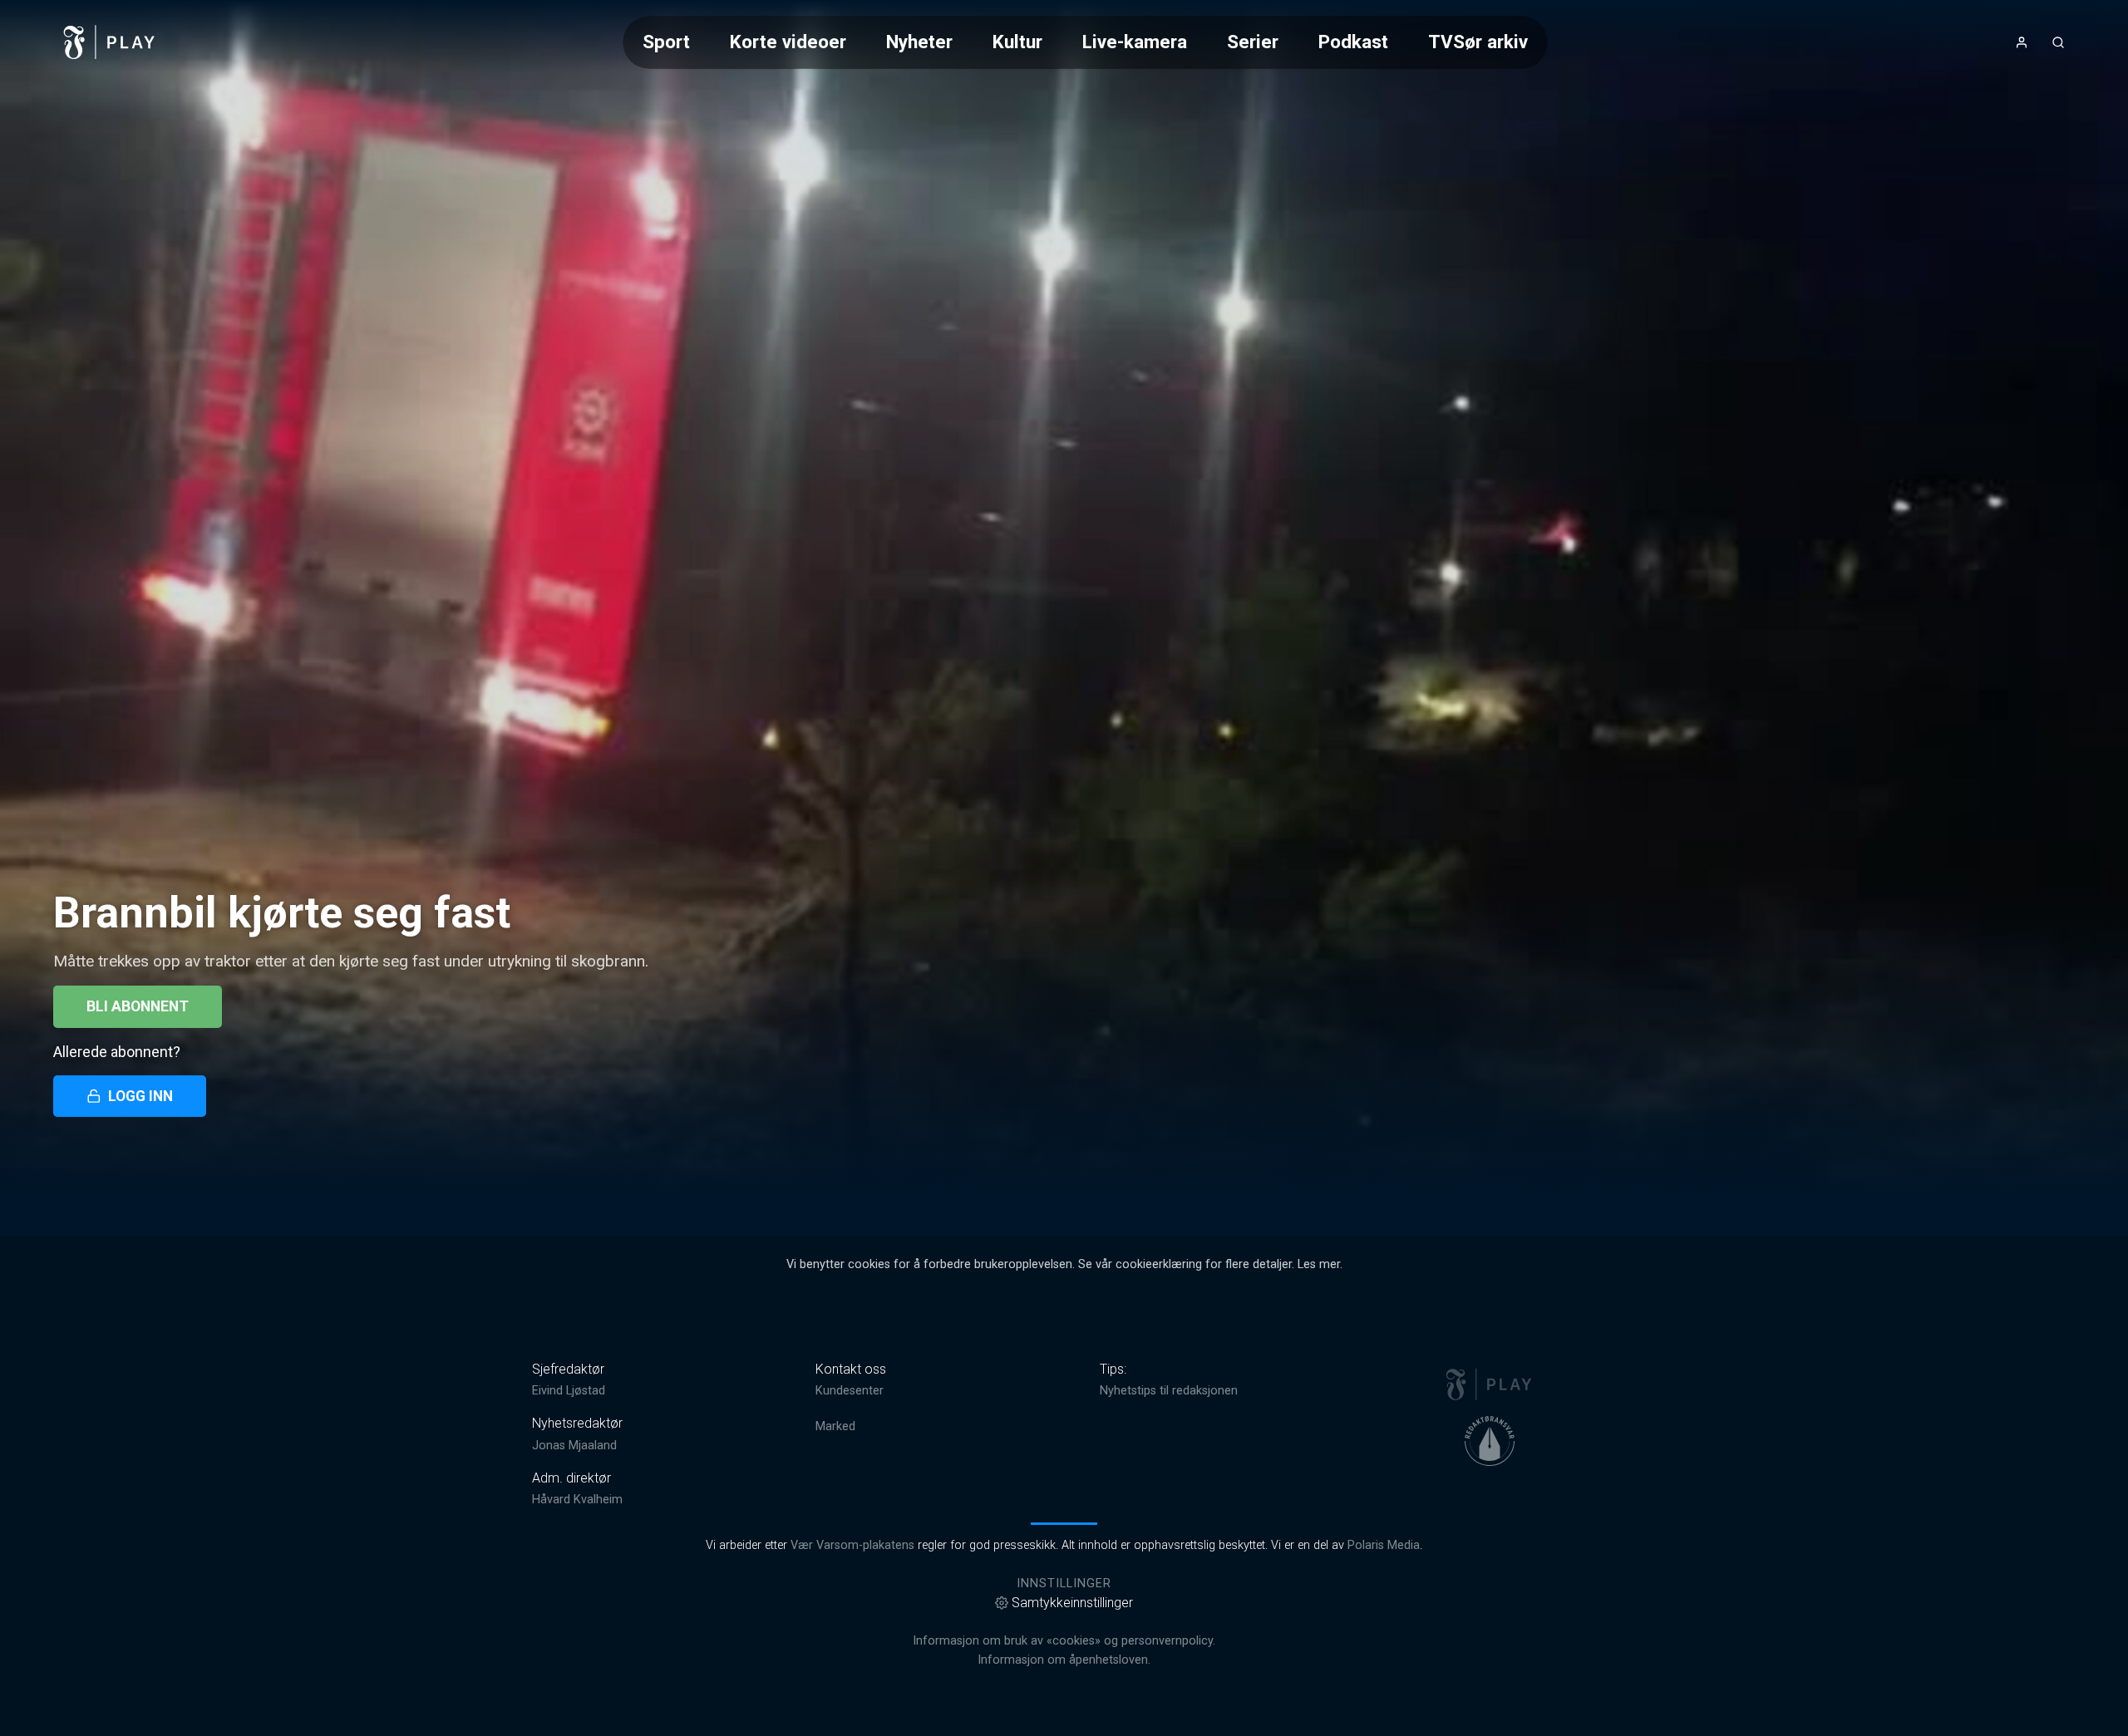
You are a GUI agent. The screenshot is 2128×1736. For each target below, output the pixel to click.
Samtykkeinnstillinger (1072, 1603)
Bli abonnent (138, 1006)
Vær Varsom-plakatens (852, 1545)
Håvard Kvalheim (577, 1500)
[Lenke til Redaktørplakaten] (1490, 1441)
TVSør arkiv (1478, 42)
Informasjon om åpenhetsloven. (1064, 1660)
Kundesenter (850, 1391)
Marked (835, 1426)
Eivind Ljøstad (569, 1391)
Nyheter (919, 42)
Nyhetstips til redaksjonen (1169, 1391)
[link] (110, 42)
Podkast (1353, 42)
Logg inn (140, 1096)
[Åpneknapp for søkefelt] (2058, 42)
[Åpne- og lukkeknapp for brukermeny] (2022, 42)
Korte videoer (788, 42)
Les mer (1319, 1264)
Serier (1253, 42)
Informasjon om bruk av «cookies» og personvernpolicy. (1064, 1641)
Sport (666, 42)
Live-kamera (1135, 42)
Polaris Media (1384, 1545)
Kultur (1017, 42)
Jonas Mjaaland (574, 1446)
